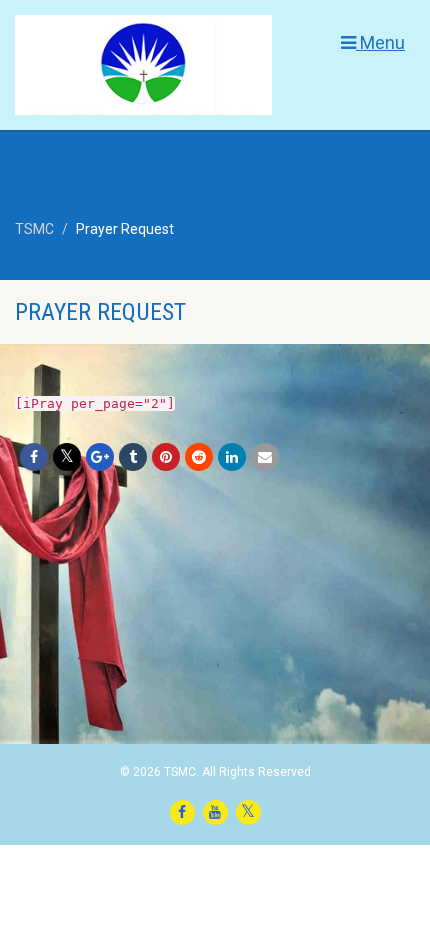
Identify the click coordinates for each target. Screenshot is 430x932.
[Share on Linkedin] (232, 457)
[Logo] (143, 79)
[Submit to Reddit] (199, 457)
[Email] (265, 457)
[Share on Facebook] (34, 457)
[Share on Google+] (100, 457)
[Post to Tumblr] (133, 457)
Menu (380, 42)
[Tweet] (67, 457)
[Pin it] (166, 457)
